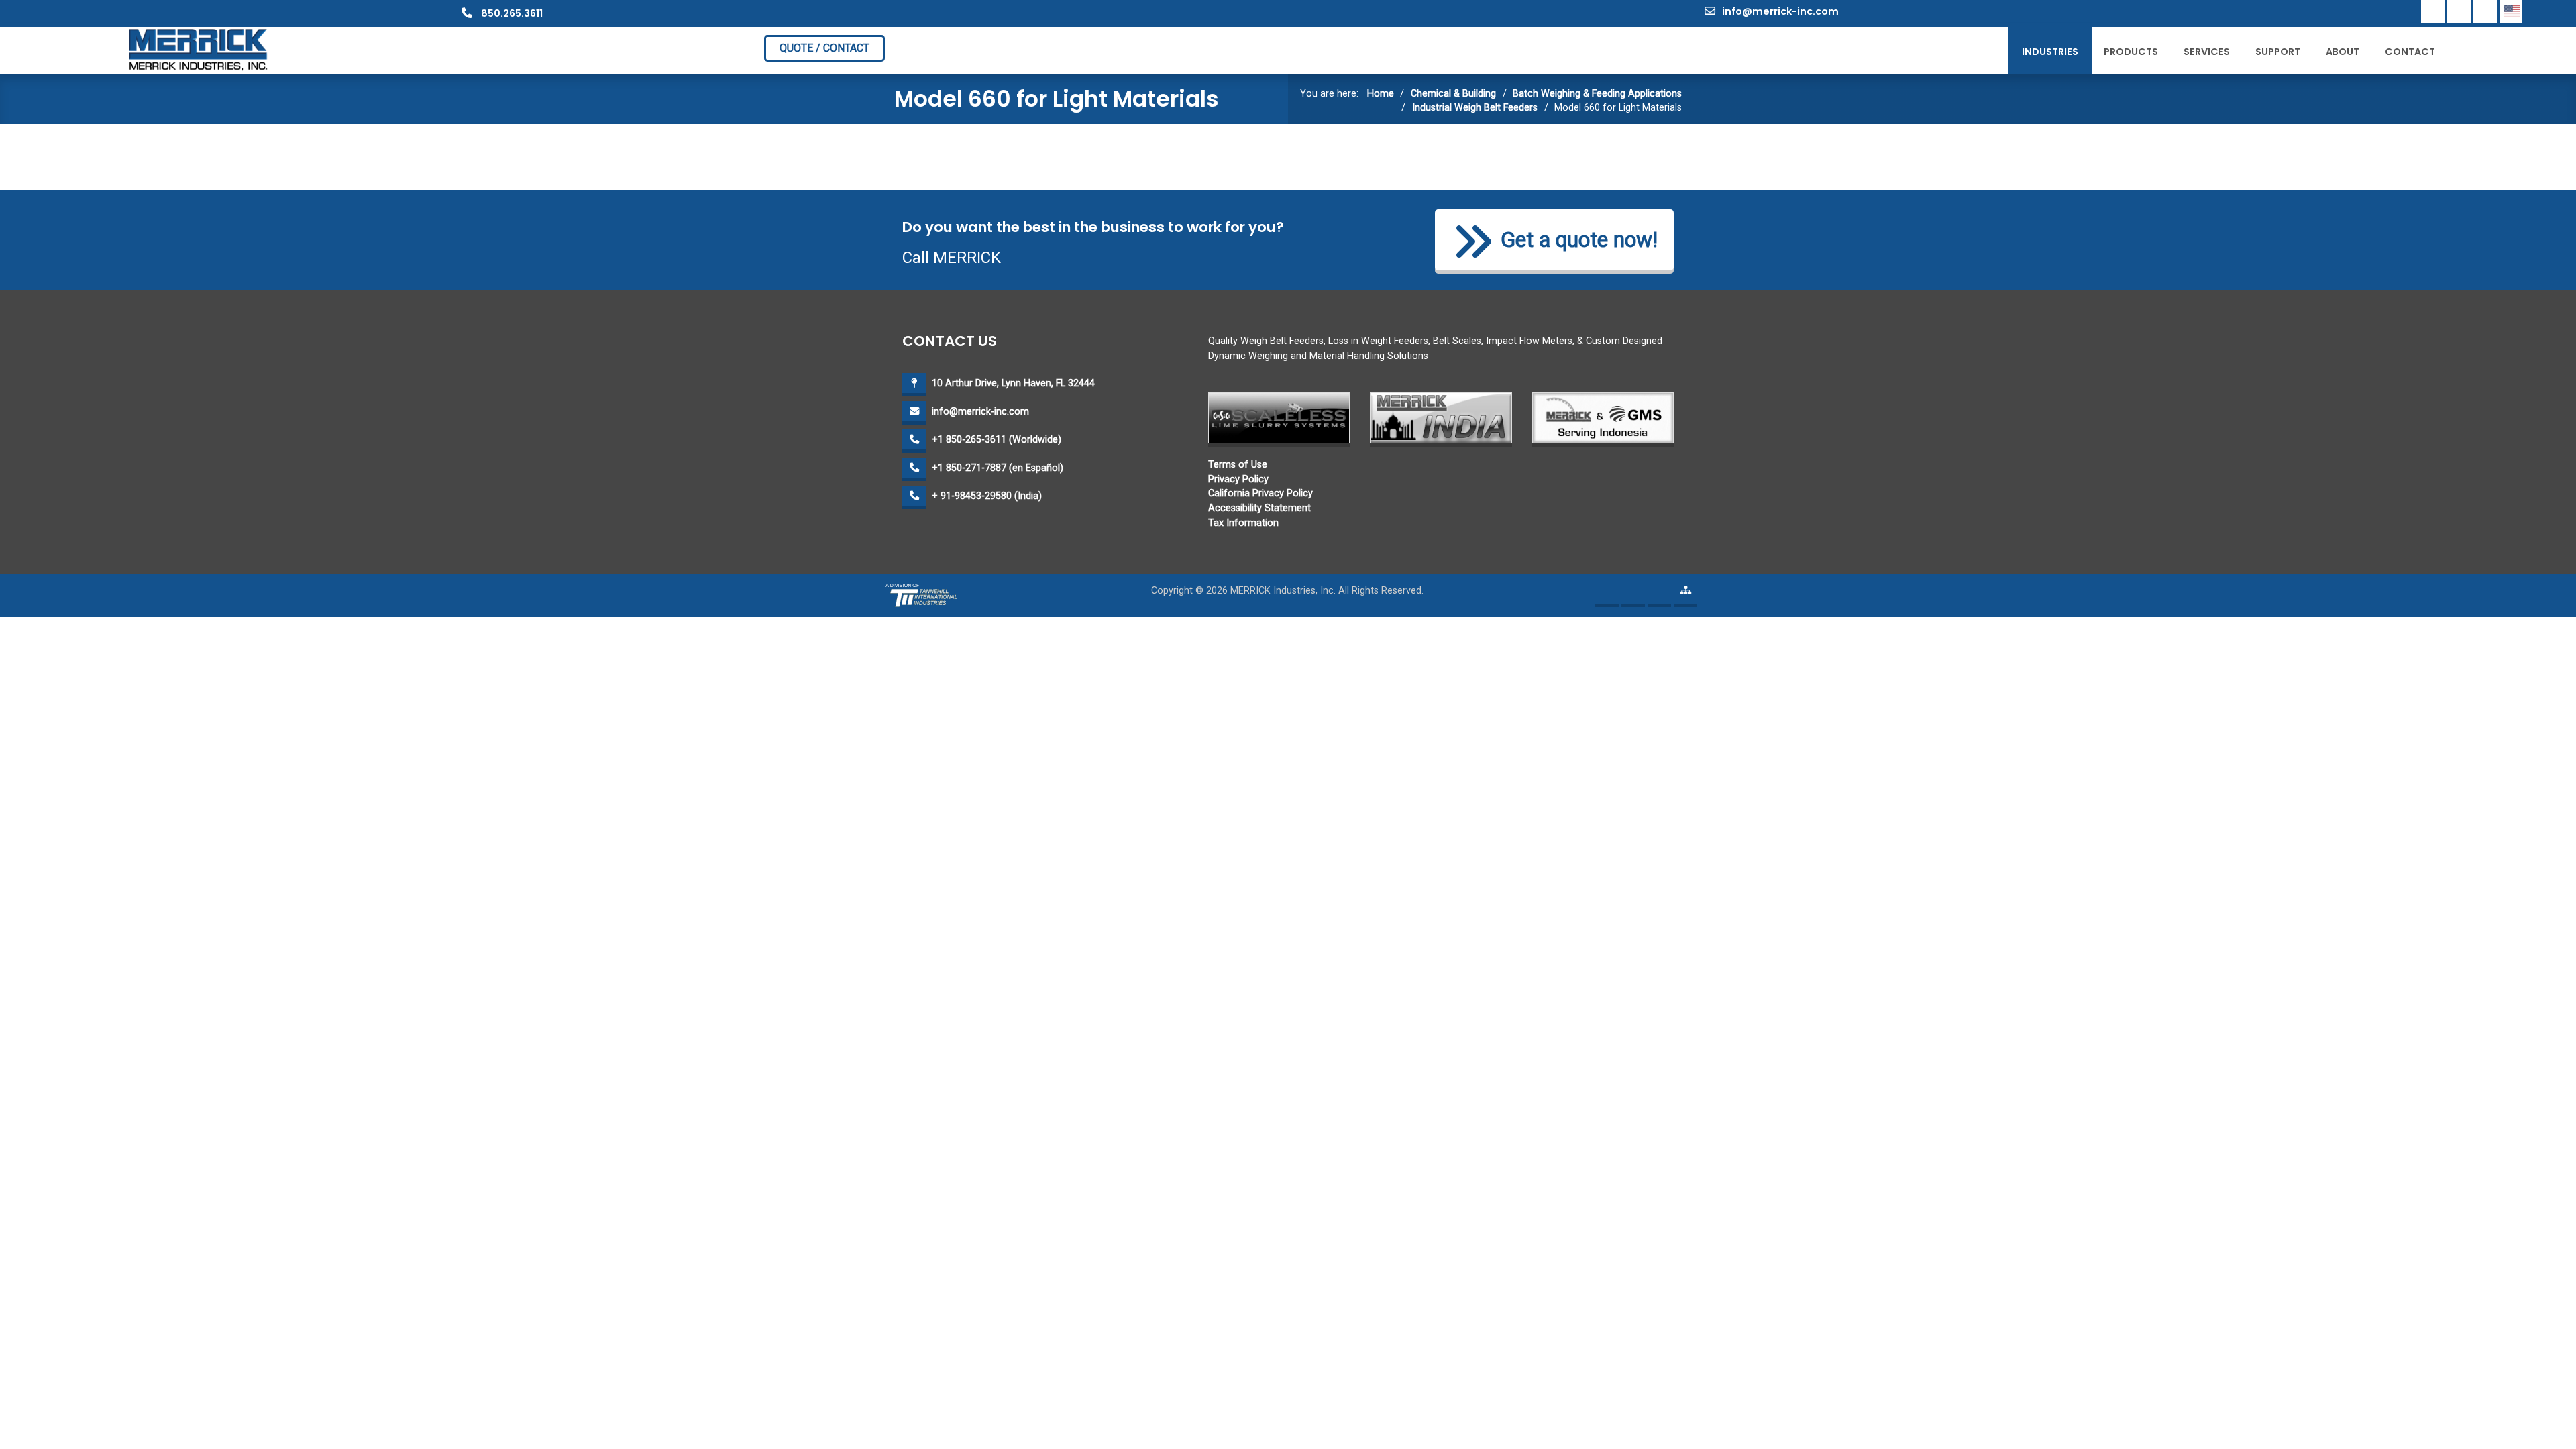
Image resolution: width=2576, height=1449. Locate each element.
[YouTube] (2485, 12)
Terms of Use (1238, 465)
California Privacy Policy (1260, 493)
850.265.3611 (511, 13)
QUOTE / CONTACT (824, 48)
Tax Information (1243, 523)
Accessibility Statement (1259, 508)
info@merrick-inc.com (1780, 11)
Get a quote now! (1579, 240)
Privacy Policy (1238, 479)
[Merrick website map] (1685, 595)
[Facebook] (2433, 12)
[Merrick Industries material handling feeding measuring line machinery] (199, 49)
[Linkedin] (2459, 12)
